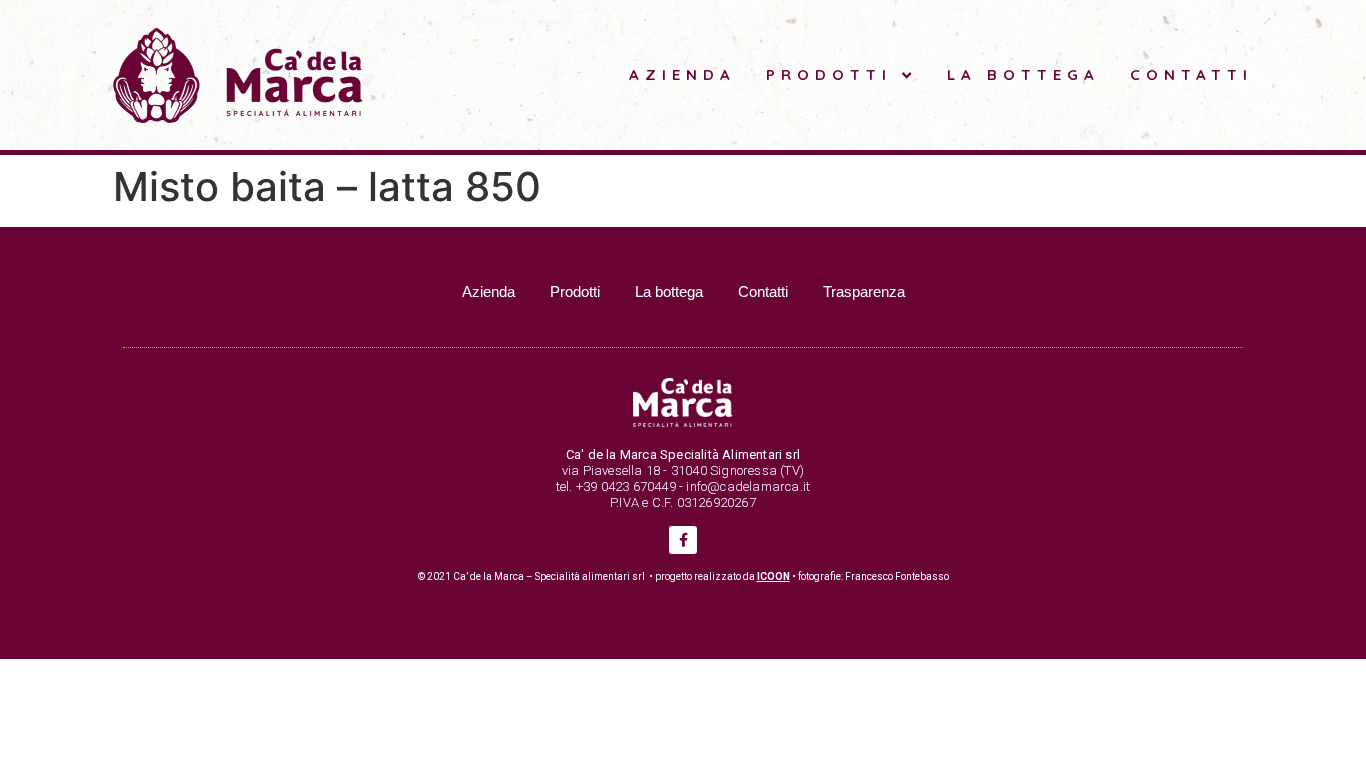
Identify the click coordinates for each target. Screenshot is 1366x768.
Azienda (682, 74)
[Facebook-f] (683, 540)
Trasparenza (864, 291)
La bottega (1023, 74)
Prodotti (829, 74)
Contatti (1191, 74)
